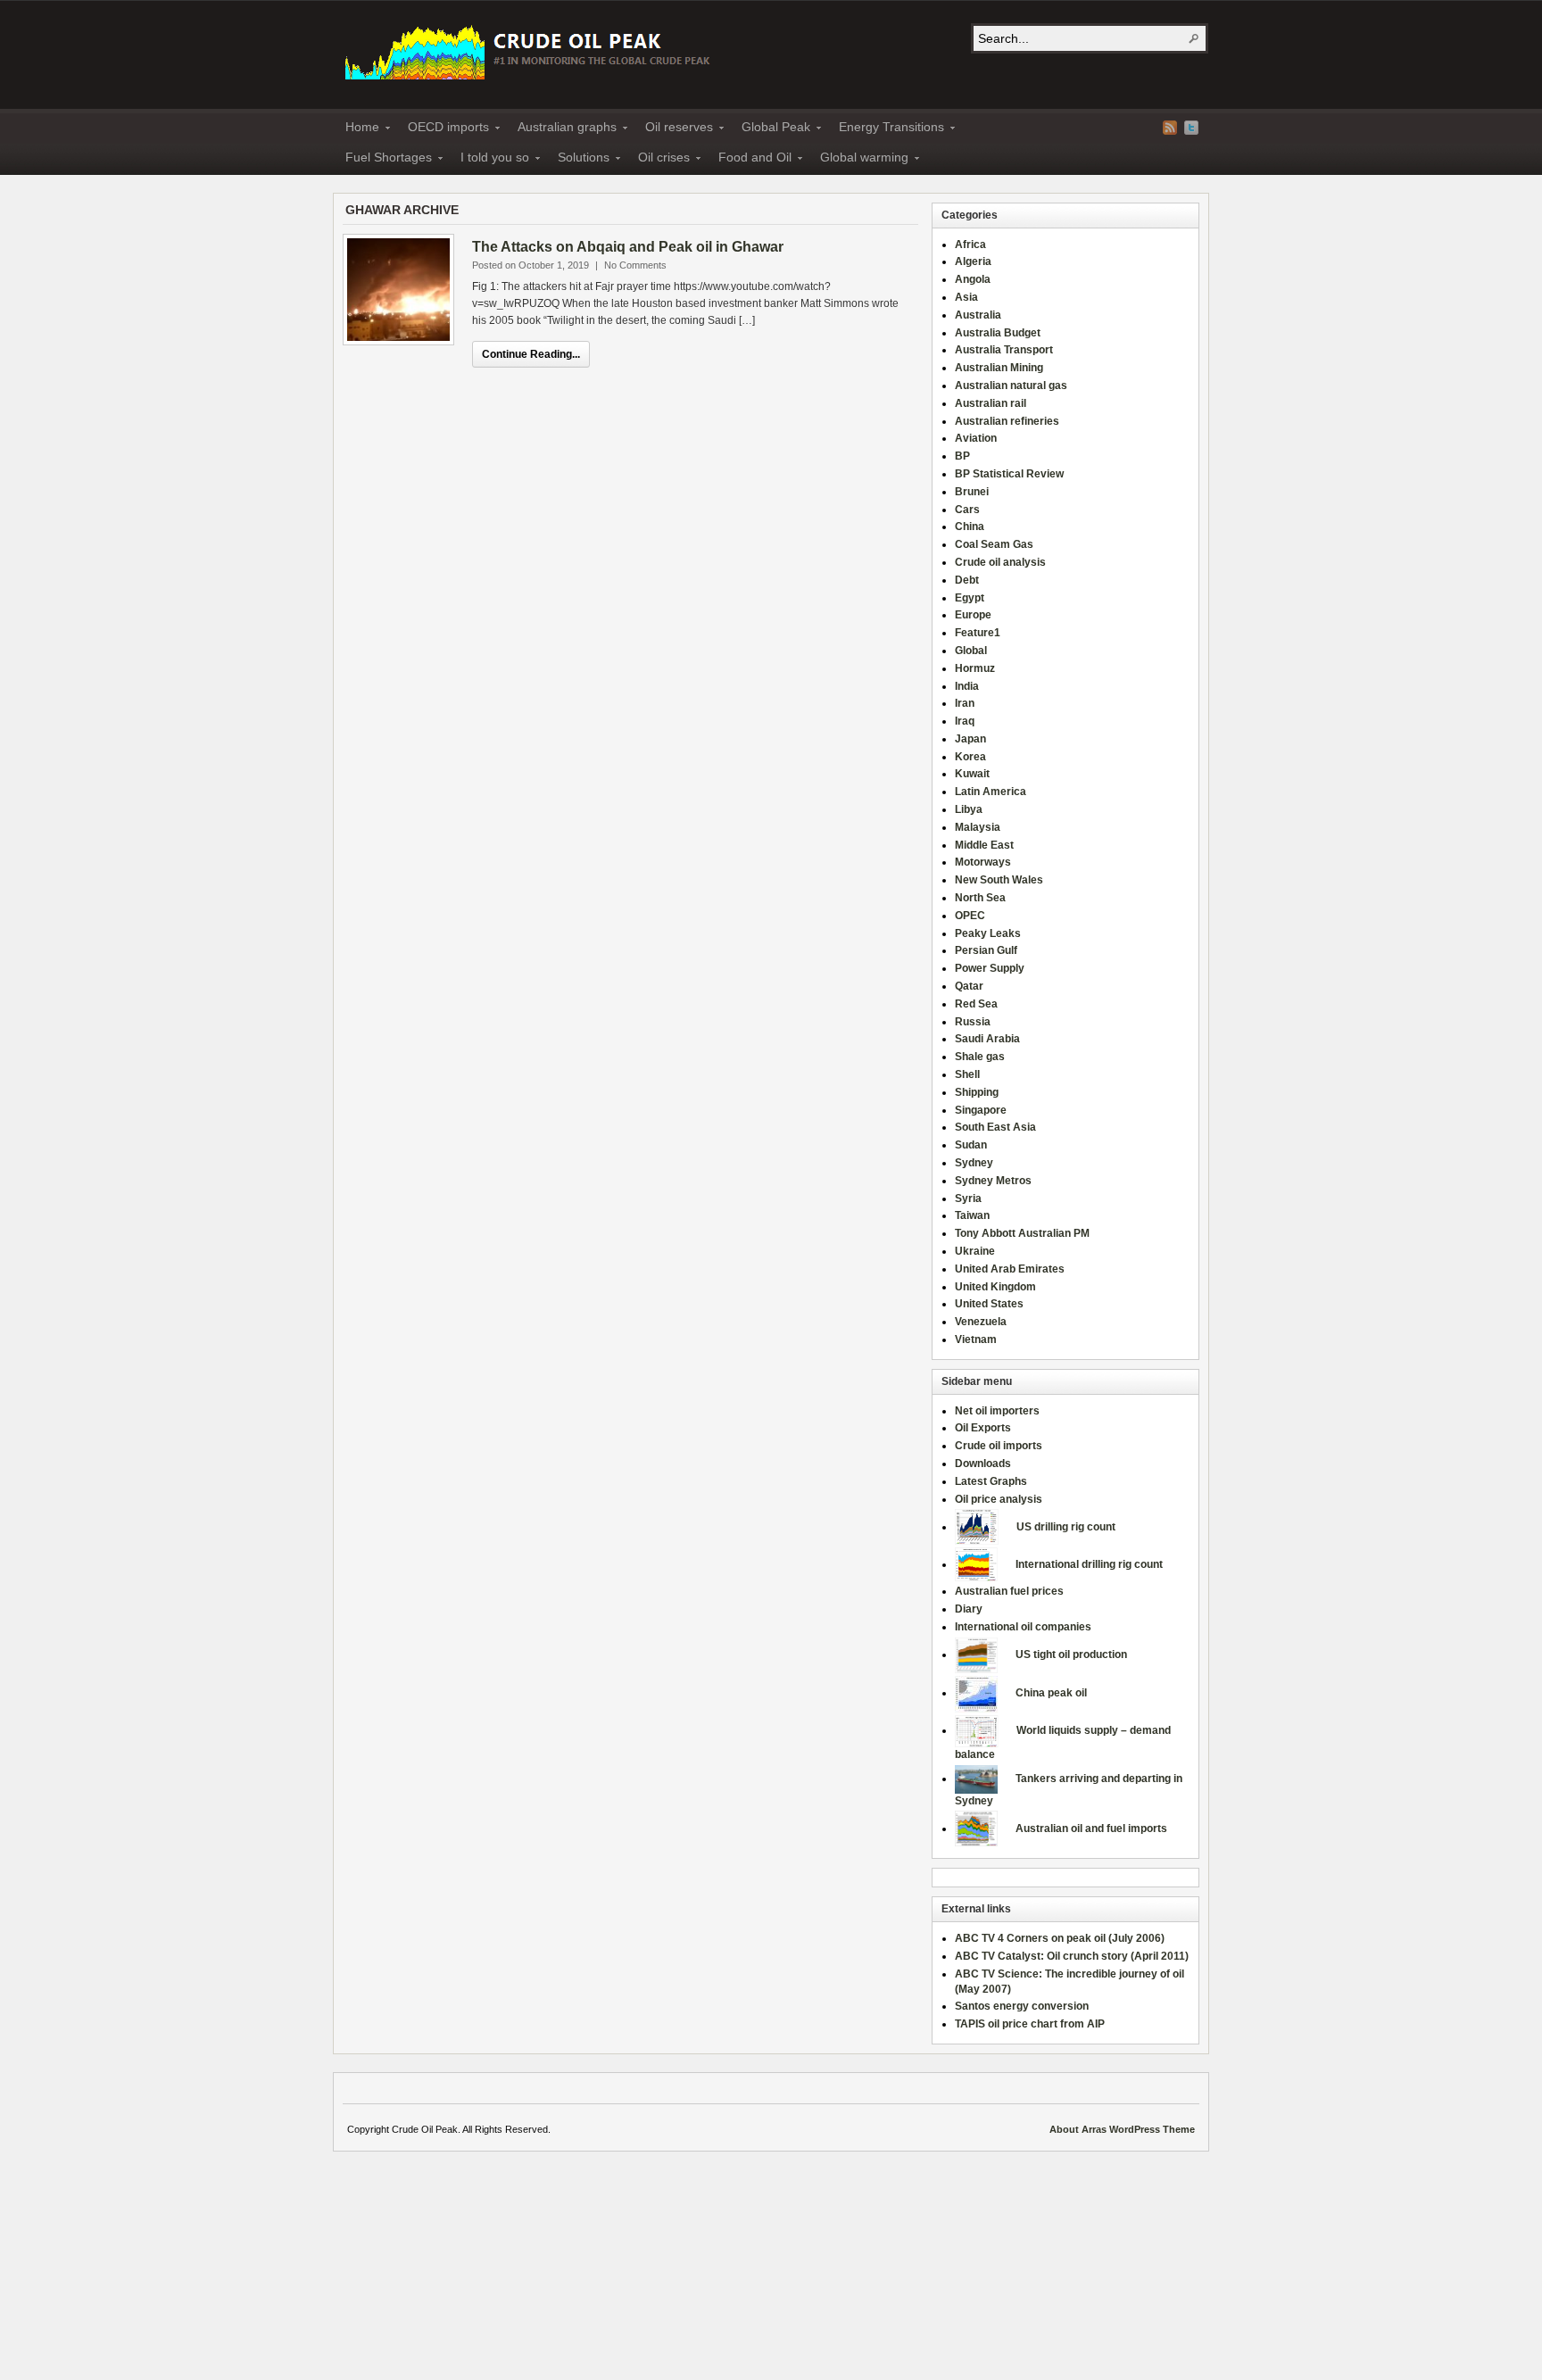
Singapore (981, 1110)
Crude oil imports (999, 1446)
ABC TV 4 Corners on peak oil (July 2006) (1060, 1938)
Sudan (971, 1145)
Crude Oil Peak (530, 50)
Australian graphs (562, 129)
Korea (970, 757)
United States (989, 1304)
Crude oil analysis (1000, 562)
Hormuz (975, 668)
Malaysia (978, 827)
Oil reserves (674, 129)
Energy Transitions (886, 129)
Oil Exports (983, 1428)
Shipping (977, 1092)
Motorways (983, 862)
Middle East (984, 845)
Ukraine (975, 1251)
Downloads (983, 1464)
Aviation (976, 438)
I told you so (489, 160)
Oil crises (659, 160)
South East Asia (995, 1127)
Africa (970, 245)
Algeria (973, 261)
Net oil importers (997, 1411)
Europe (973, 615)
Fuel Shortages (383, 160)
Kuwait (972, 774)
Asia (966, 297)
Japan (970, 739)
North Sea (980, 898)
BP (962, 456)
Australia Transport (1004, 350)
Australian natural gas (1011, 386)
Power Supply (990, 968)
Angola (973, 279)
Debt (967, 580)
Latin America (991, 792)
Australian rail (991, 403)
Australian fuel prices (1009, 1591)
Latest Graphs (991, 1481)
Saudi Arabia (987, 1039)
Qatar (969, 986)
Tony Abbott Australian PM (1022, 1233)
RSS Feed (1170, 128)
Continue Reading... (531, 354)
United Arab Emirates (1010, 1269)
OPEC (970, 916)
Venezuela (981, 1322)
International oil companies (1023, 1627)
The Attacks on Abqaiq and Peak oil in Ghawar (628, 247)
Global (971, 651)
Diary (969, 1609)
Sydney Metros (993, 1181)
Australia (978, 315)
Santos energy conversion (1022, 2006)
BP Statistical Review (1009, 474)
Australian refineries (1007, 421)
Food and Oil (750, 160)
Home (357, 129)
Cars (967, 510)
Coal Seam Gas (994, 544)
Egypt (970, 598)
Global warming (859, 160)
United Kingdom (995, 1287)
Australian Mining (999, 368)
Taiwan (972, 1215)
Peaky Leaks (988, 933)
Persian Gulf (986, 950)
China (970, 527)
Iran (965, 703)
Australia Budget (998, 333)
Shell (967, 1074)
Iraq (965, 721)
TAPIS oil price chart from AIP (1030, 2024)
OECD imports (443, 129)
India (967, 686)
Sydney (974, 1163)
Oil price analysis (999, 1499)
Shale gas (980, 1057)
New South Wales (999, 880)
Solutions (578, 160)
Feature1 (978, 633)
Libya (969, 809)
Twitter (1191, 128)
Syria (968, 1198)
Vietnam (976, 1339)
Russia (973, 1022)
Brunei (972, 492)
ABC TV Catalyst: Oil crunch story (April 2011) (1072, 1956)
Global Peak (771, 129)
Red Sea (976, 1004)
